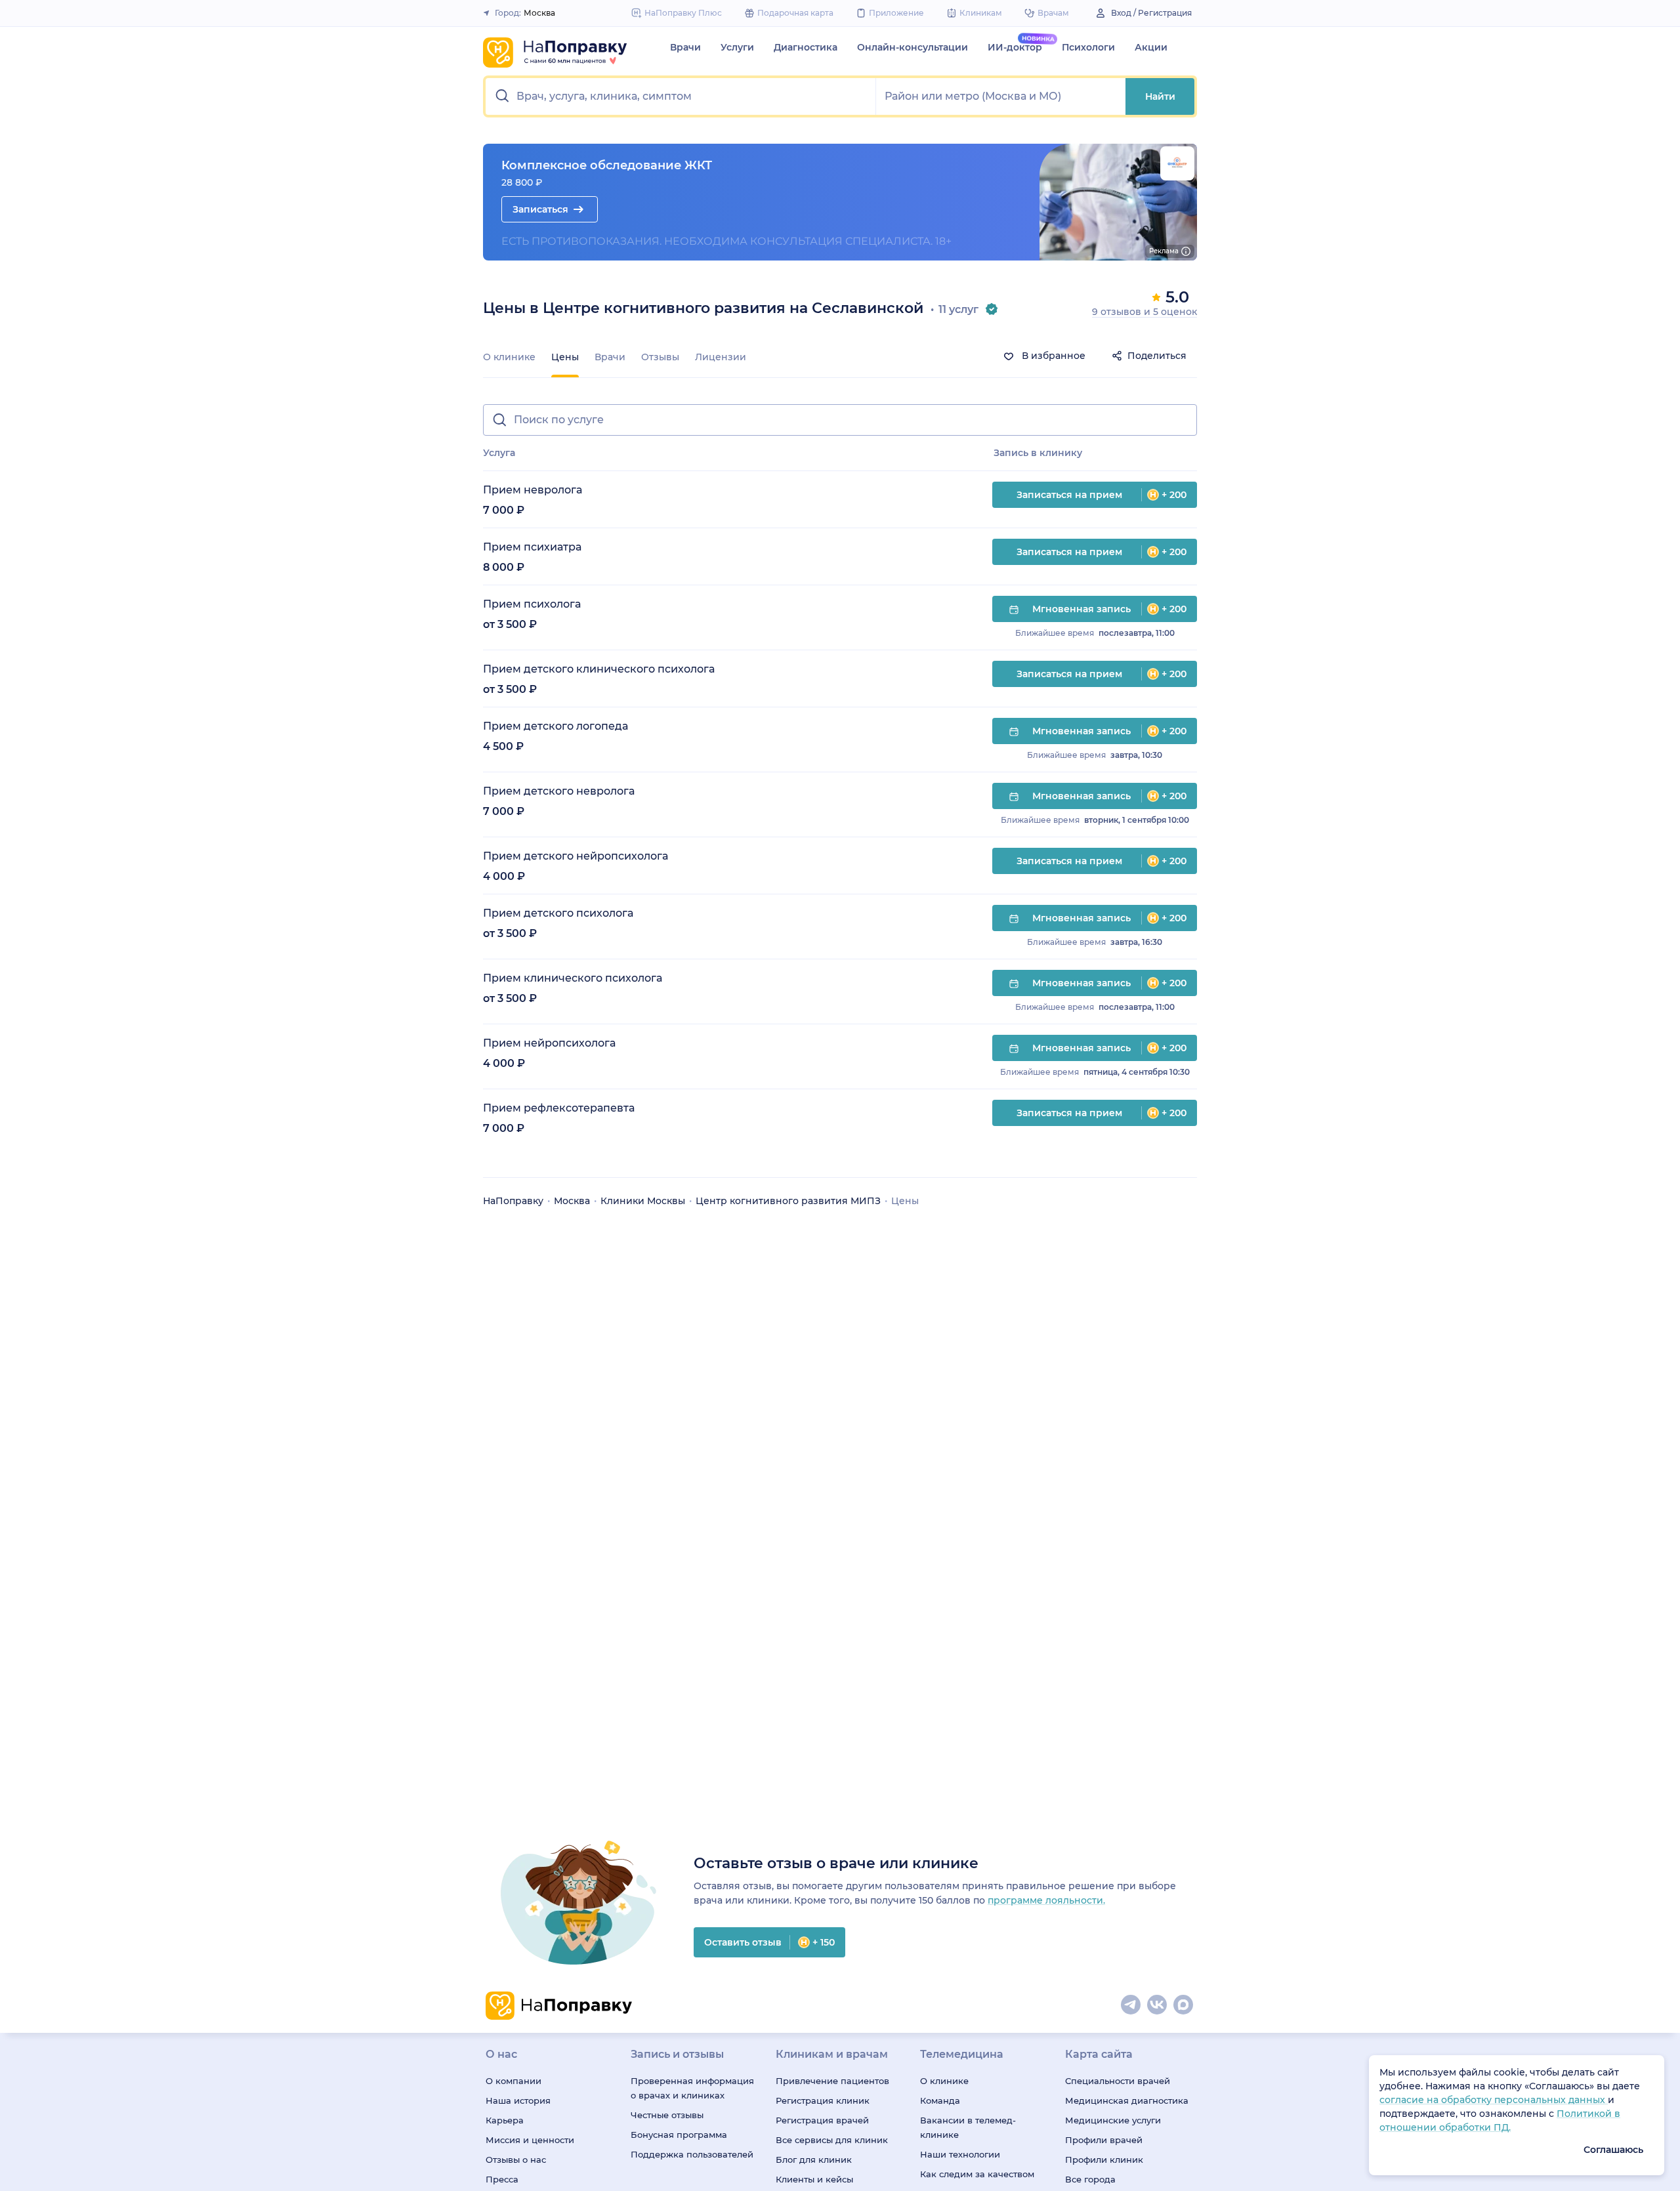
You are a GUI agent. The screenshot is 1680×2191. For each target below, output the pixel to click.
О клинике (509, 357)
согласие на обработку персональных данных (1494, 2100)
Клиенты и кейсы (814, 2179)
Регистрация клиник (823, 2100)
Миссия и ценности (530, 2140)
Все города (1090, 2179)
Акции (1151, 47)
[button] (681, 96)
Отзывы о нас (516, 2160)
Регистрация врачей (822, 2120)
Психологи (1088, 47)
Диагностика (806, 47)
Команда (940, 2100)
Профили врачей (1104, 2140)
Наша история (518, 2100)
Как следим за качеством (977, 2174)
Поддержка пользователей (692, 2154)
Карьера (505, 2120)
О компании (514, 2081)
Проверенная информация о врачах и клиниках (692, 2088)
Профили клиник (1104, 2160)
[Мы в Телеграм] (1131, 2005)
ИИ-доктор (1015, 47)
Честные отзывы (667, 2115)
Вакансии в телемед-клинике (968, 2127)
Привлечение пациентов (832, 2081)
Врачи (685, 47)
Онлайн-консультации (913, 47)
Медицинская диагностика (1127, 2100)
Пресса (502, 2179)
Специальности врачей (1118, 2081)
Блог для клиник (814, 2160)
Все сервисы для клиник (832, 2140)
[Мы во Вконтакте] (1158, 2005)
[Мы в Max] (1184, 2005)
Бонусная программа (679, 2135)
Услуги (737, 47)
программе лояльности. (1046, 1900)
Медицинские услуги (1113, 2120)
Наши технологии (960, 2154)
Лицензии (721, 357)
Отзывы (660, 357)
